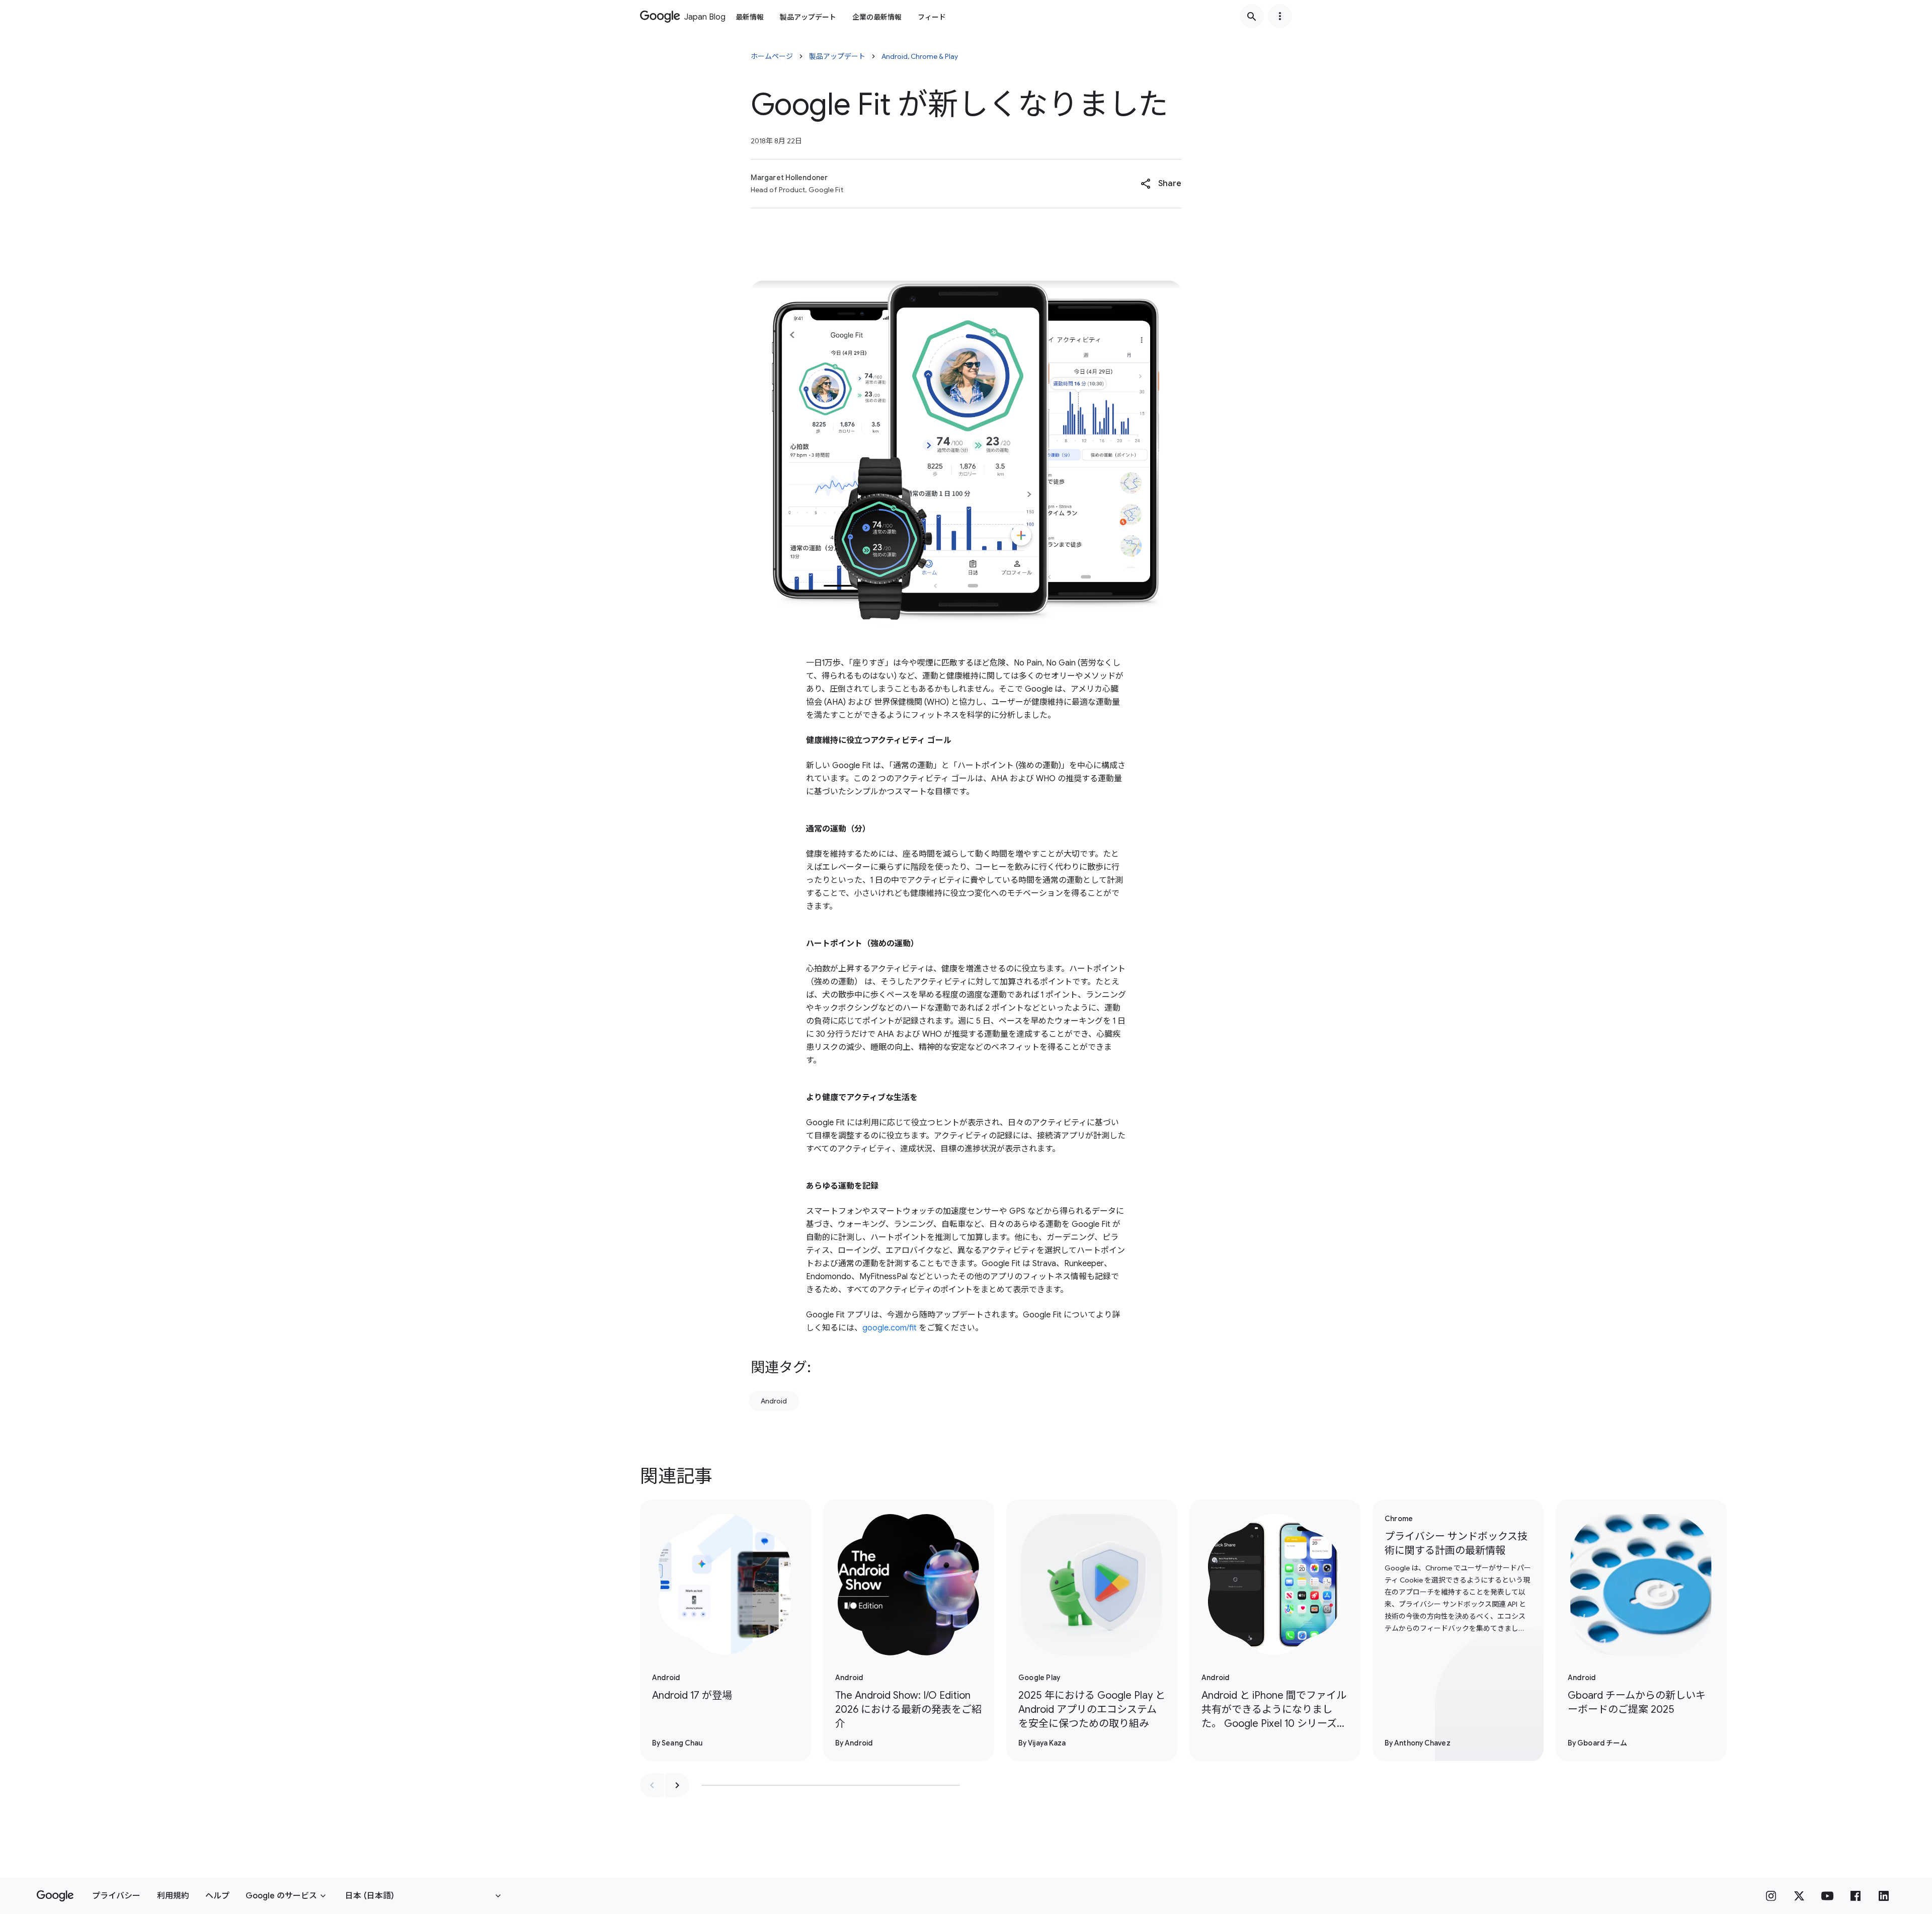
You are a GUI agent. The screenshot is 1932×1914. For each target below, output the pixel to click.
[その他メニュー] (1280, 16)
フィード (932, 17)
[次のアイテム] (677, 1785)
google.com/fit (890, 1328)
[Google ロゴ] (55, 1896)
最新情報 (750, 17)
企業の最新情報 (877, 17)
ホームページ (772, 56)
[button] (1161, 184)
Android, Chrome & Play (920, 56)
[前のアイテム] (652, 1785)
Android (774, 1401)
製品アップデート (808, 17)
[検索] (1252, 16)
